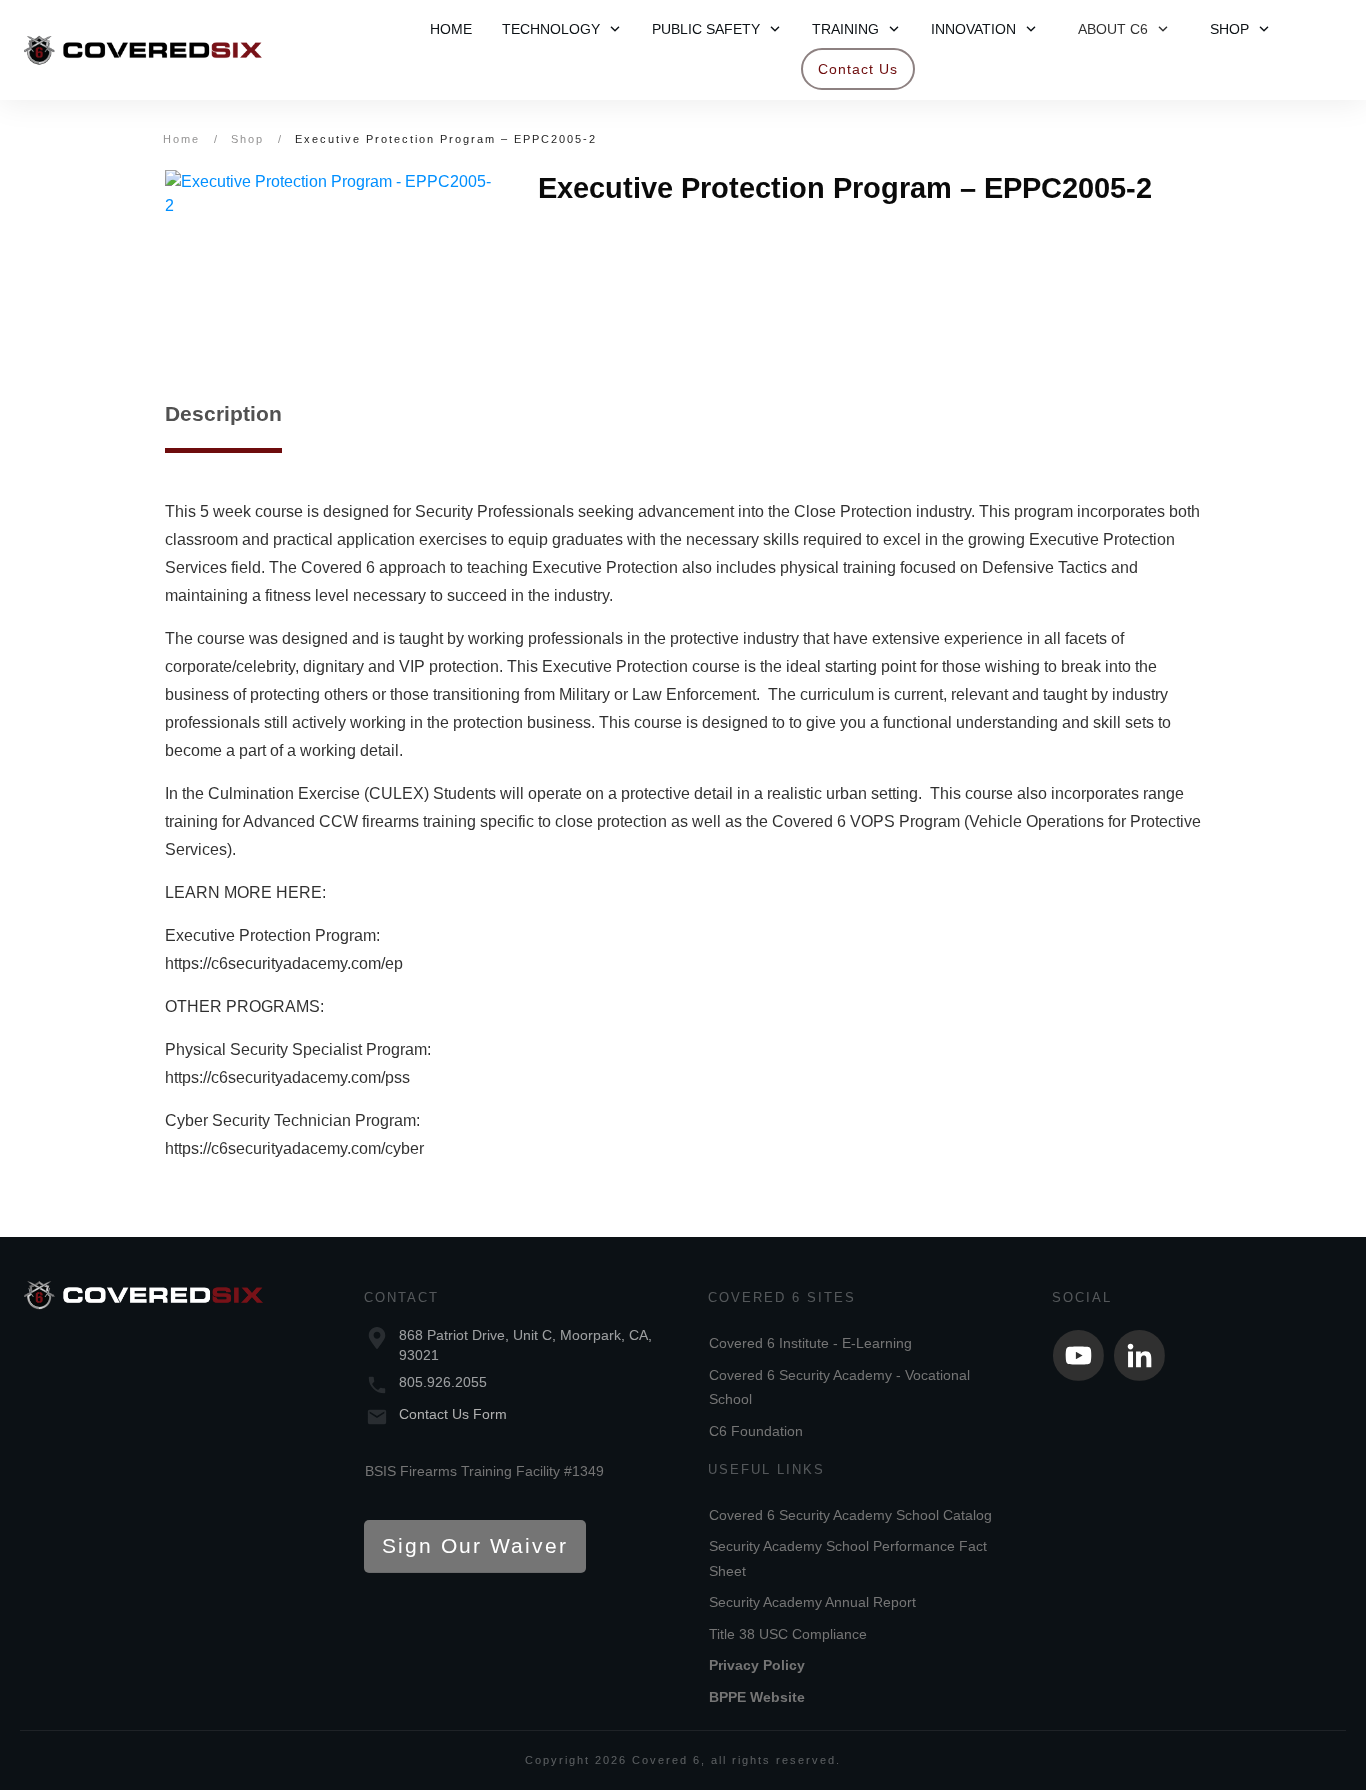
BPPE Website (757, 1697)
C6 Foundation (756, 1431)
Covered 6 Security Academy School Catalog (850, 1515)
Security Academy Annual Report (812, 1602)
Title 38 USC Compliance (788, 1634)
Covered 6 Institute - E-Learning (810, 1343)
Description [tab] (223, 413)
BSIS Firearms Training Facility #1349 (484, 1471)
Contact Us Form (453, 1414)
